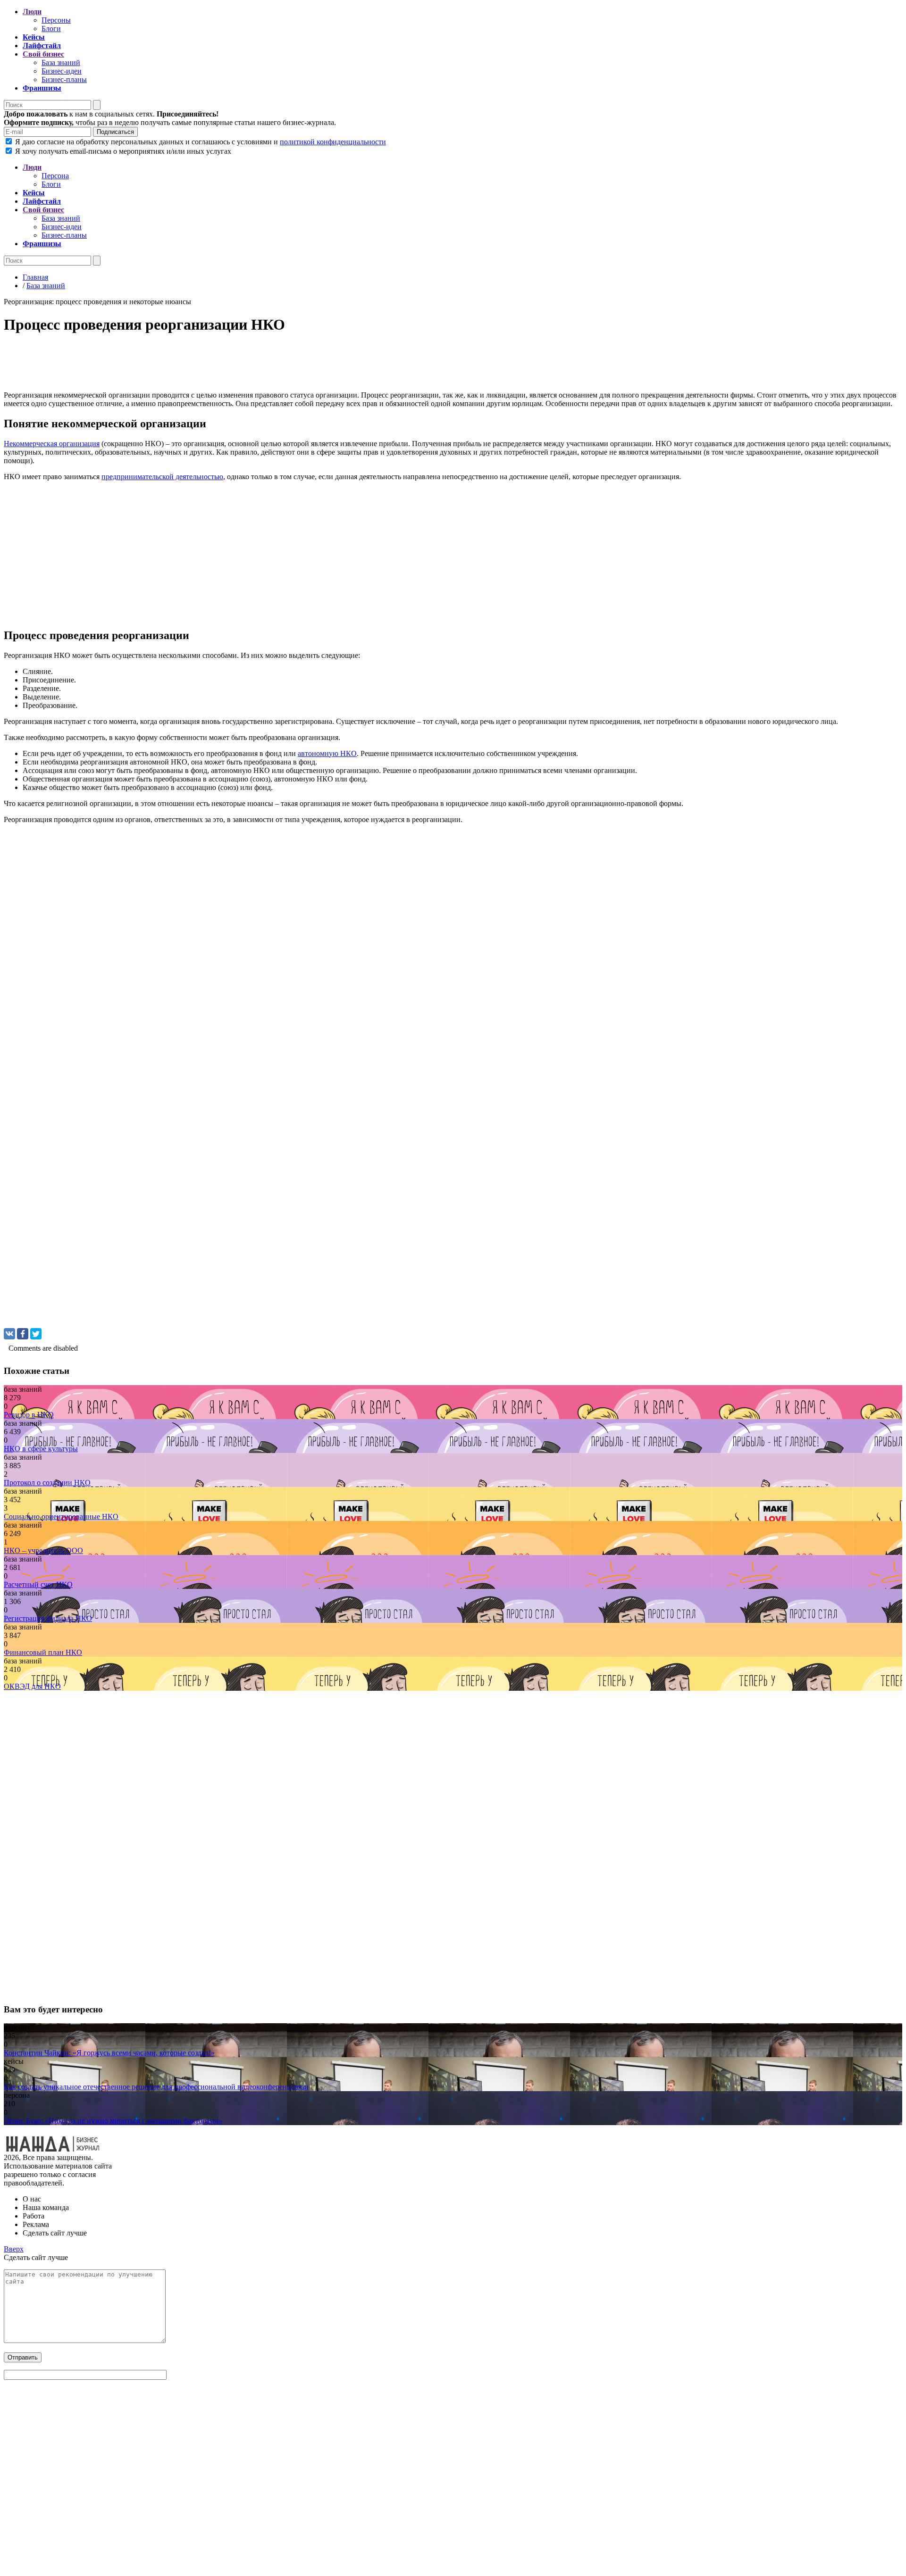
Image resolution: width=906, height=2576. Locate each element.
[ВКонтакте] (9, 1334)
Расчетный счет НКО (38, 1584)
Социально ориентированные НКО (61, 1517)
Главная (35, 277)
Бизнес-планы (64, 79)
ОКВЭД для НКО (32, 1686)
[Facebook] (23, 1334)
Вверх (14, 2249)
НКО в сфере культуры (41, 1449)
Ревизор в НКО (29, 1415)
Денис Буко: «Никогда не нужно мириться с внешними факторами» (113, 2121)
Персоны (56, 20)
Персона (55, 176)
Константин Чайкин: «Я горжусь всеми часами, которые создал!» (109, 2053)
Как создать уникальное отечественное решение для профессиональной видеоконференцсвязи (156, 2087)
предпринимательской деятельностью (162, 477)
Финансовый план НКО (43, 1652)
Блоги (51, 29)
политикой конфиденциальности (333, 142)
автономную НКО (327, 753)
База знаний (61, 62)
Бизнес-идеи (62, 71)
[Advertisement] (287, 365)
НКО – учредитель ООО (43, 1550)
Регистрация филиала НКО (48, 1618)
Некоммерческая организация (52, 444)
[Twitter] (36, 1334)
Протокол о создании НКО (47, 1483)
